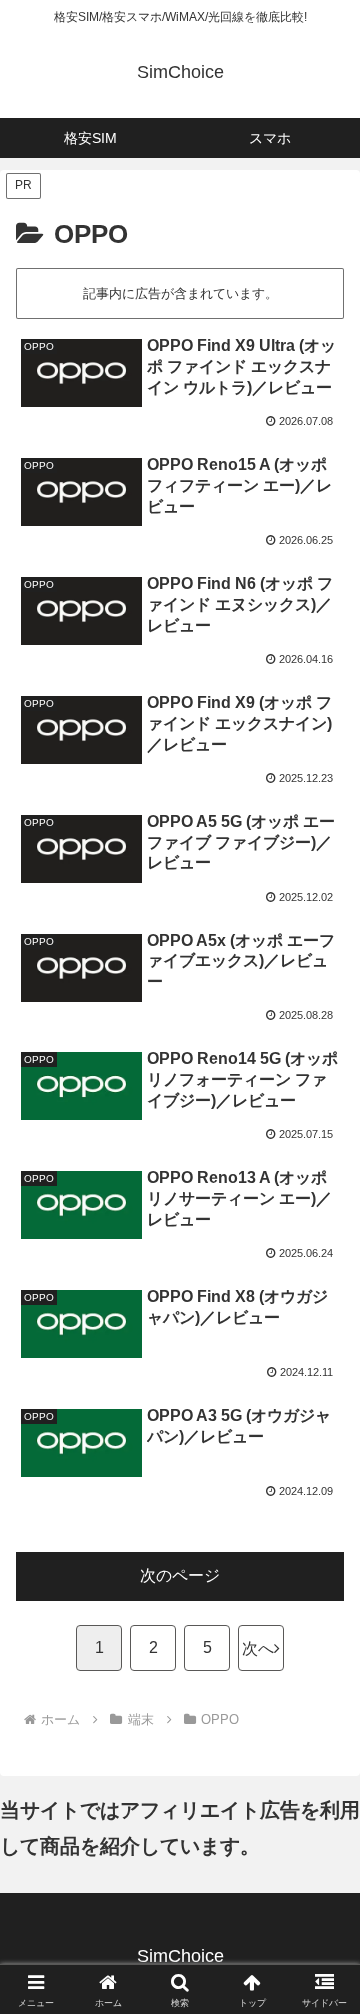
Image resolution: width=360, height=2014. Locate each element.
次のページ (180, 1575)
